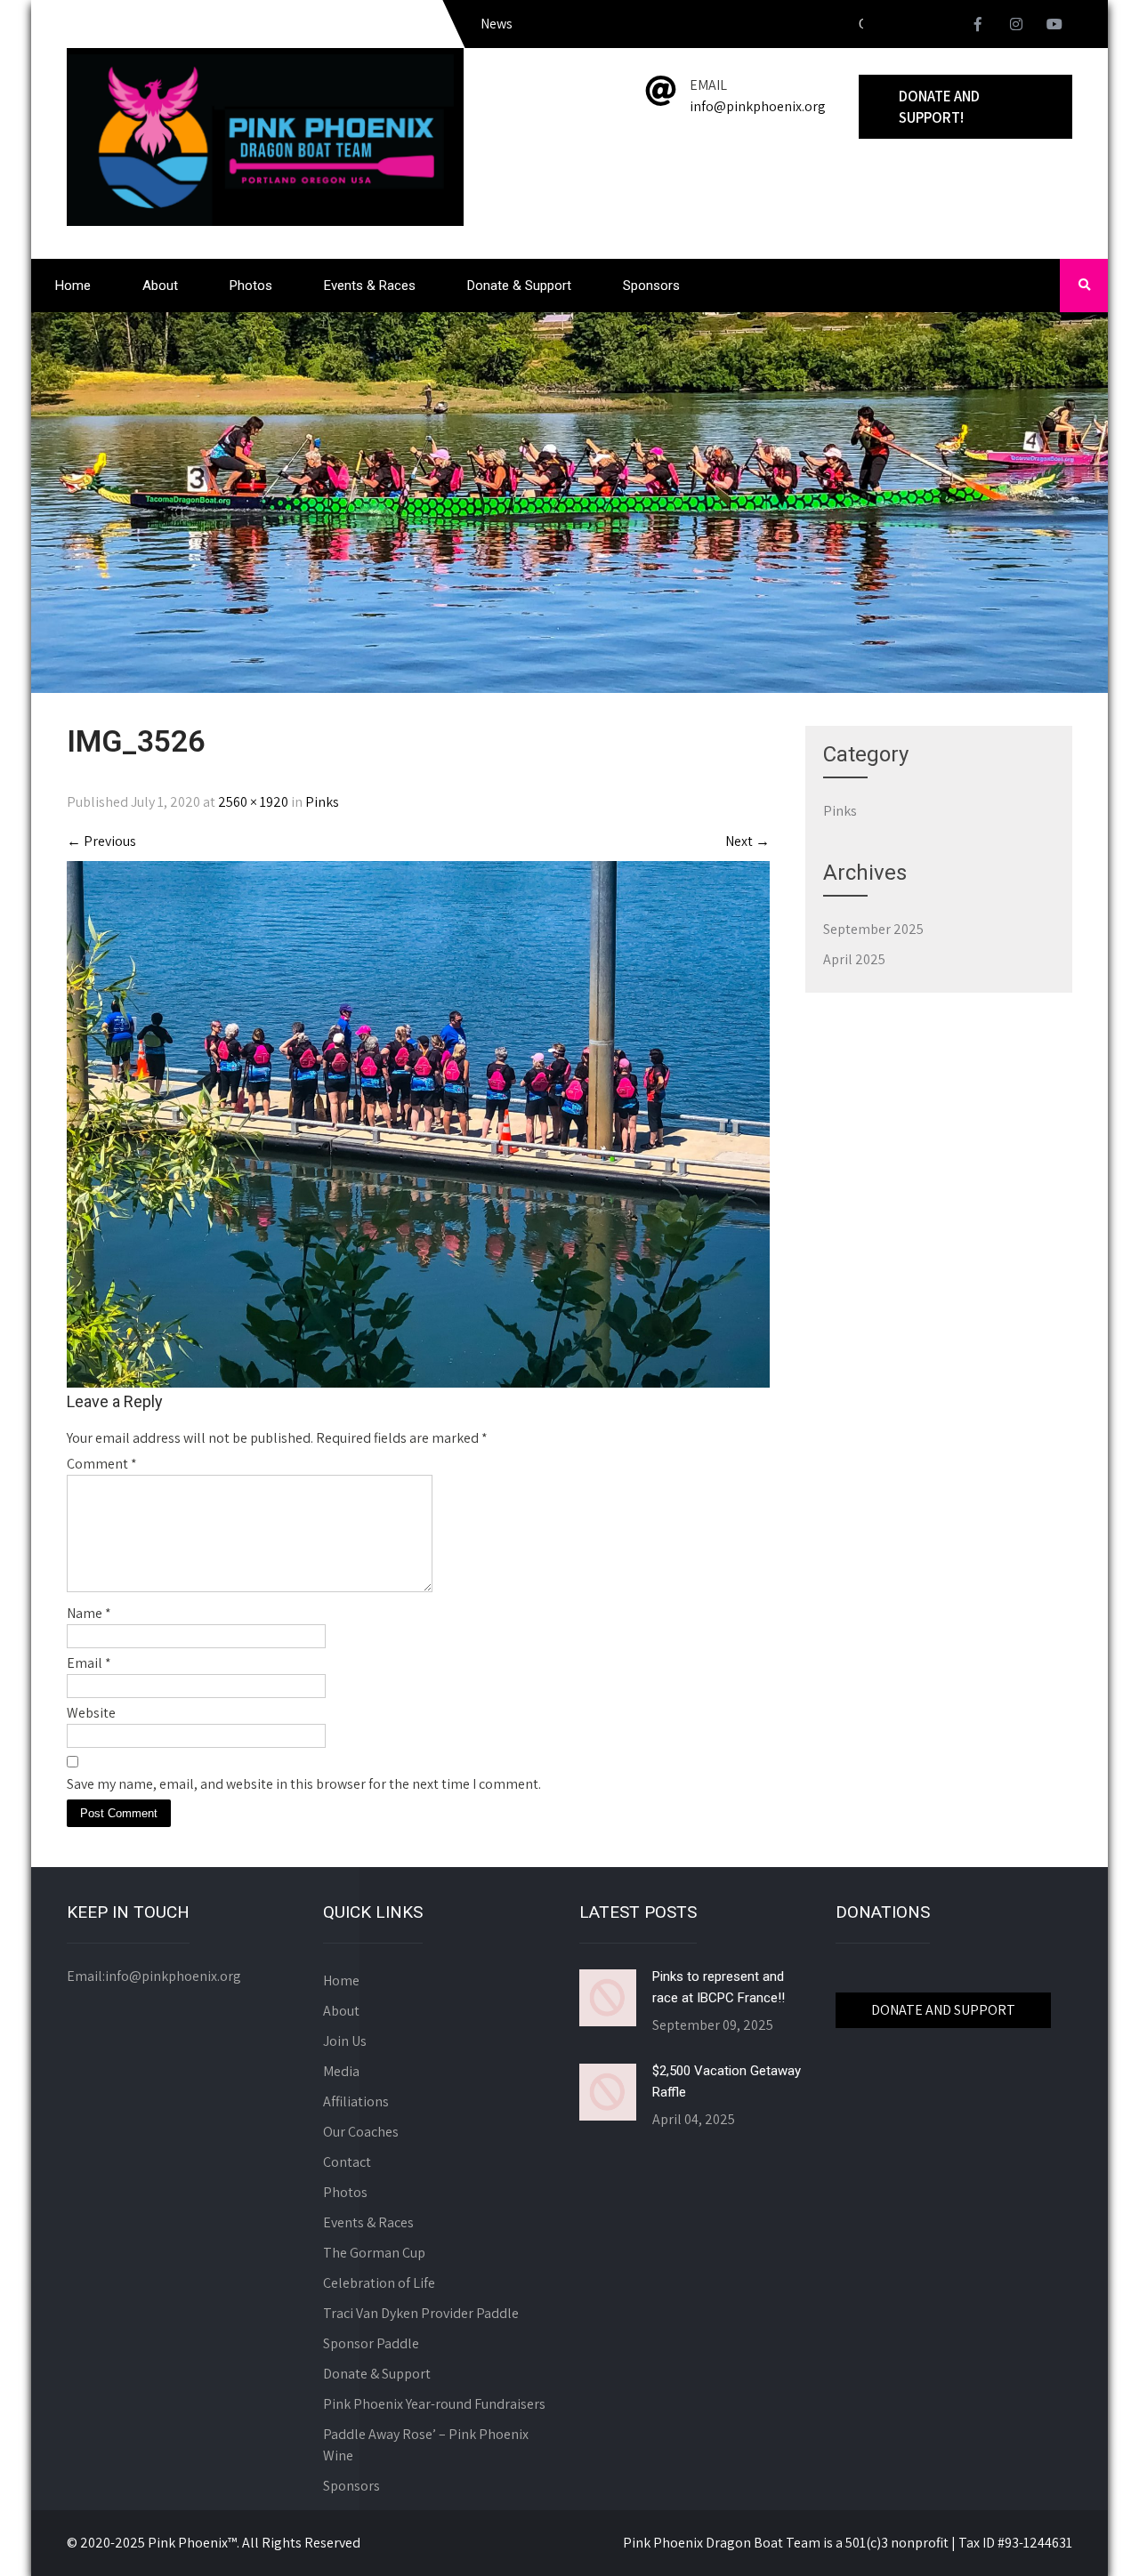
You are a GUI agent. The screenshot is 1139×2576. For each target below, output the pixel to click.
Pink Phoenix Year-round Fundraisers (434, 2404)
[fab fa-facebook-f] (978, 27)
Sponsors (651, 286)
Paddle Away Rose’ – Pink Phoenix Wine (426, 2445)
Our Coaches (361, 2132)
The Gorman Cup (374, 2253)
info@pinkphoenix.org (758, 106)
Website (91, 1713)
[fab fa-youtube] (1054, 27)
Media (341, 2071)
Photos (251, 286)
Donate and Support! (939, 107)
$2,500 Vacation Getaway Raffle (727, 2081)
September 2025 (873, 929)
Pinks (322, 802)
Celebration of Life (379, 2283)
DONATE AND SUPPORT (943, 2010)
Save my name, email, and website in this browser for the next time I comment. (304, 1784)
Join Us (345, 2041)
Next (747, 841)
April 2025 (854, 959)
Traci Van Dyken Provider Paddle (421, 2313)
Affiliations (356, 2101)
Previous (101, 841)
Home (73, 286)
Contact (347, 2162)
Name (89, 1613)
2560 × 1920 (253, 802)
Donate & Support (519, 286)
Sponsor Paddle (371, 2343)
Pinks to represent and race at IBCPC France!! (719, 1987)
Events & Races (370, 286)
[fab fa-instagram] (1016, 27)
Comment (102, 1464)
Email (89, 1663)
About (160, 286)
